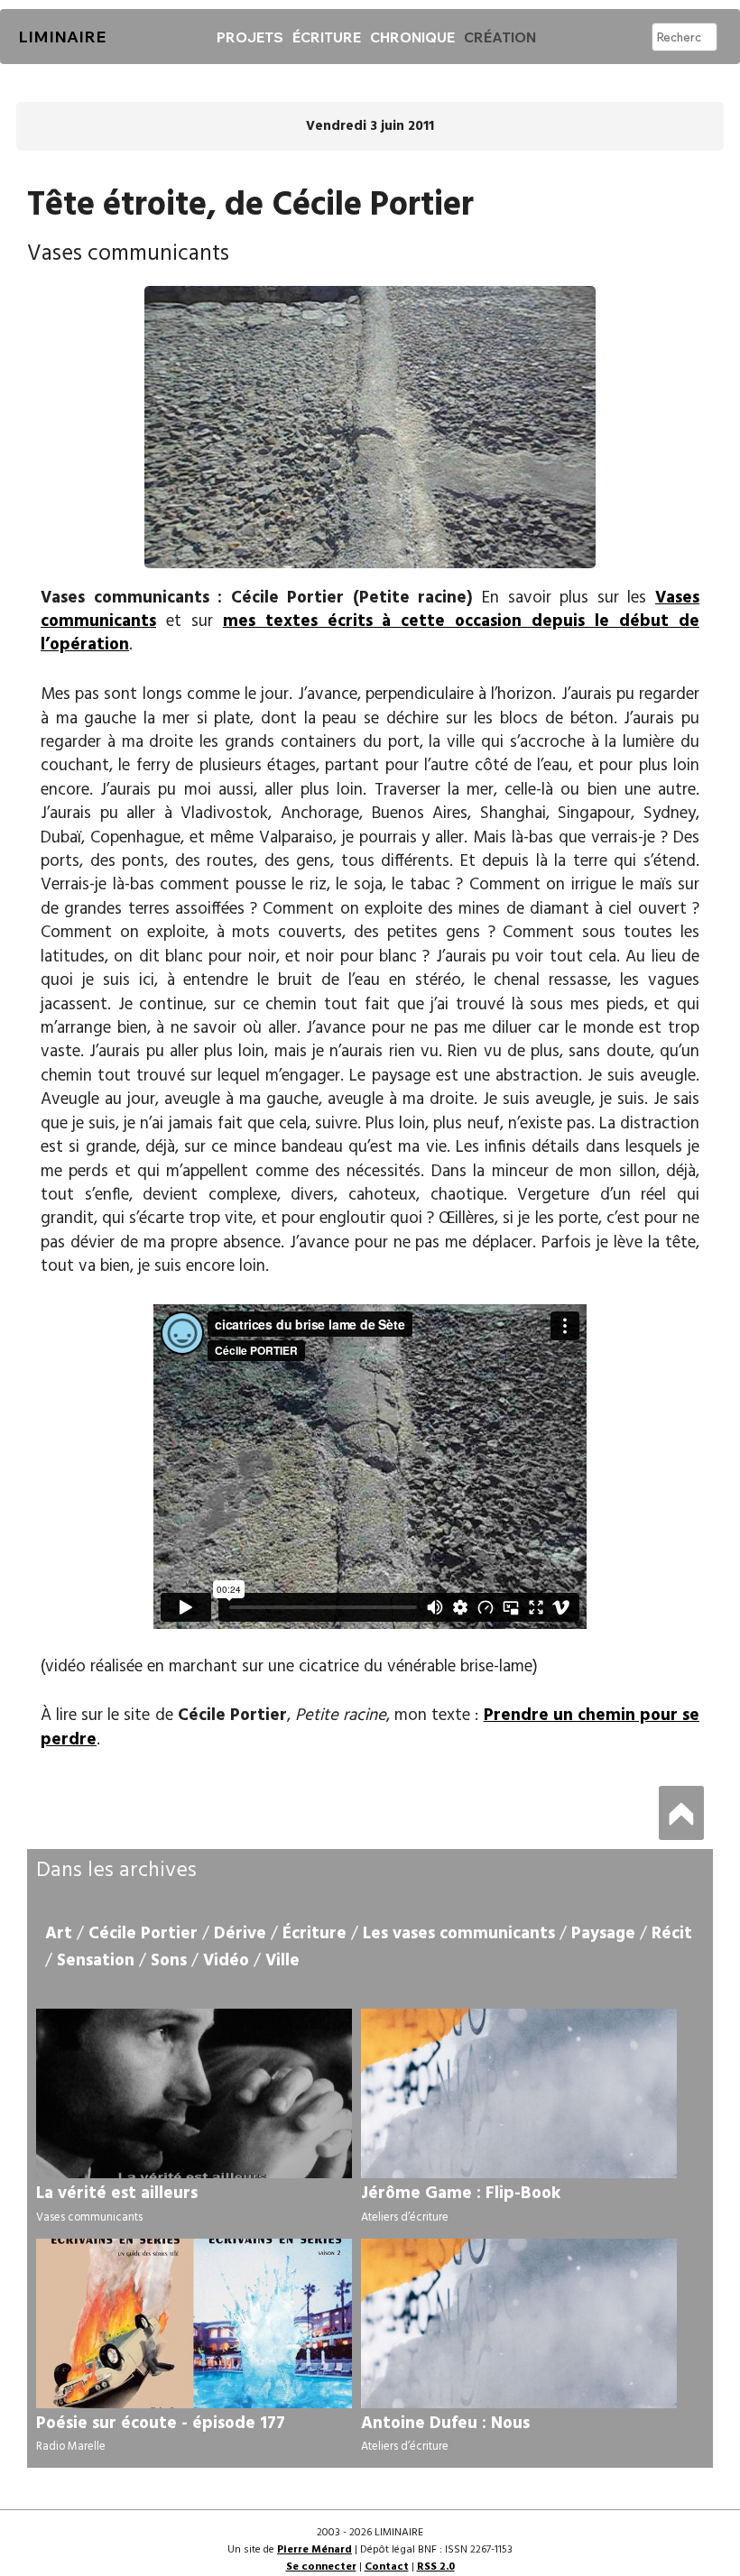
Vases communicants (89, 2217)
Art (59, 1934)
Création (500, 37)
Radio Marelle (71, 2447)
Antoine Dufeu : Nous (445, 2424)
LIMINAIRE (62, 37)
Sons (169, 1961)
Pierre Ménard (314, 2550)
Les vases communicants (459, 1934)
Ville (282, 1961)
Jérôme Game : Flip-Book (461, 2194)
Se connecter (321, 2567)
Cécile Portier (143, 1934)
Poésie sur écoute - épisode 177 (161, 2424)
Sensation (96, 1961)
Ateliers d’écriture (405, 2217)
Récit (672, 1934)
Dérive (240, 1934)
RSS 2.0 (436, 2567)
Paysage (603, 1934)
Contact (387, 2567)
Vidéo (226, 1961)
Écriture (327, 37)
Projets (250, 37)
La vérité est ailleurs (117, 2194)
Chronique (412, 37)
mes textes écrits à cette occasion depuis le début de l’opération (370, 633)
